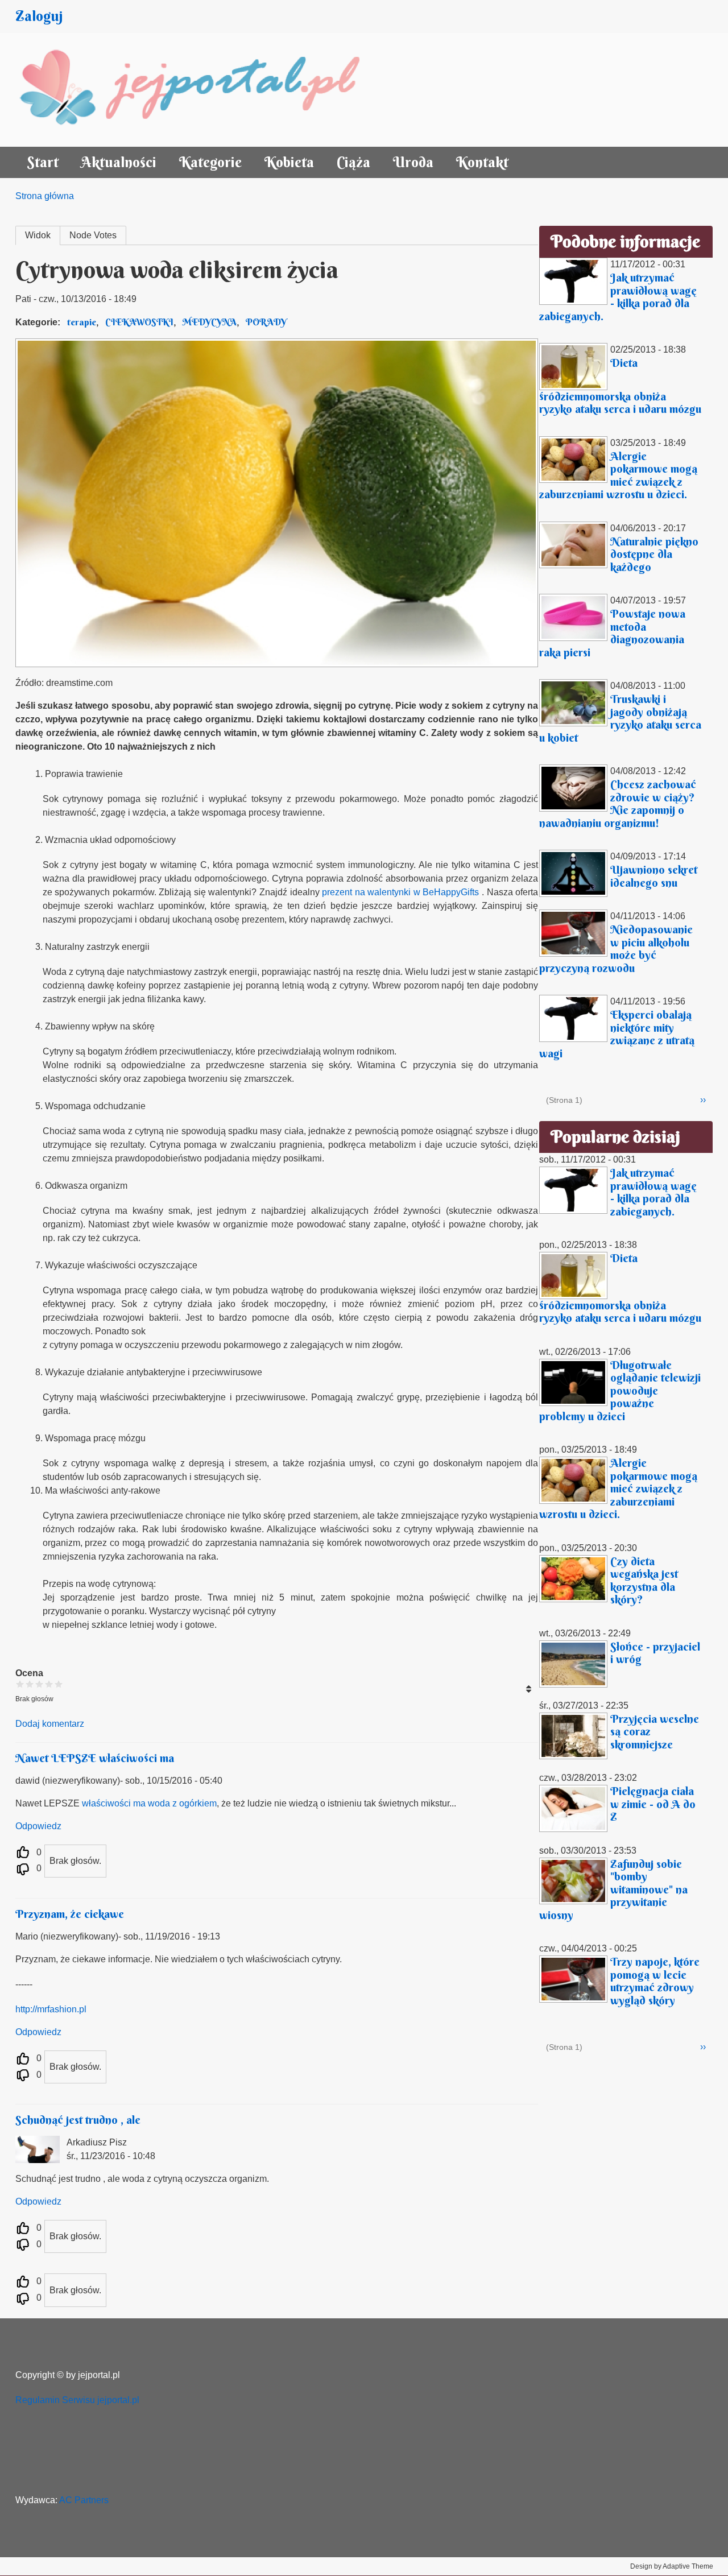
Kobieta (289, 162)
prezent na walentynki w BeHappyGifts (400, 892)
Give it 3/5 (40, 1684)
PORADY (266, 322)
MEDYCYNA (210, 322)
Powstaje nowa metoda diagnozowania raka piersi (612, 633)
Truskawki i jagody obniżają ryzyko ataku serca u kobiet (620, 718)
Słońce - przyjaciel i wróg (655, 1653)
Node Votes (93, 235)
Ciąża (353, 162)
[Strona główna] (202, 90)
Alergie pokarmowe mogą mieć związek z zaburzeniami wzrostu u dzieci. (618, 475)
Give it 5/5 (59, 1684)
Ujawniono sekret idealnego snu (654, 876)
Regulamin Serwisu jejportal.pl (77, 2400)
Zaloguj (39, 16)
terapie (82, 322)
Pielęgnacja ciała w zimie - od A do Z (653, 1804)
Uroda (413, 162)
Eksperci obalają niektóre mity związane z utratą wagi (617, 1034)
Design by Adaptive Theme (672, 2566)
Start (43, 162)
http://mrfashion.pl (51, 2009)
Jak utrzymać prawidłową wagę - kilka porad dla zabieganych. (618, 297)
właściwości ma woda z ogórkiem (149, 1803)
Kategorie (210, 162)
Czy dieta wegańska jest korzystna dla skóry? (644, 1580)
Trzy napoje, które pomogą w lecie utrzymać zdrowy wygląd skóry (655, 1981)
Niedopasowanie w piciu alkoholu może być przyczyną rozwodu (616, 948)
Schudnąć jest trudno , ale (78, 2120)
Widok (38, 235)
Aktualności (119, 162)
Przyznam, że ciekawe (70, 1914)
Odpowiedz (38, 1826)
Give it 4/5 (49, 1684)
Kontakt (482, 162)
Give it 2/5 (30, 1684)
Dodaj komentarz (50, 1724)
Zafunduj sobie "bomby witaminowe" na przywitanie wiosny (613, 1889)
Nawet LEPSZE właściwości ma (95, 1758)
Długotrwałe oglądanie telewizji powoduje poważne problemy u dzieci (620, 1390)
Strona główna (45, 196)
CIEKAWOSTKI (139, 322)
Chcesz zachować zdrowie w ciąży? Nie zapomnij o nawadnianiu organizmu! (618, 803)
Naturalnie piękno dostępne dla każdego (654, 554)
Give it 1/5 (20, 1684)
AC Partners (84, 2500)
